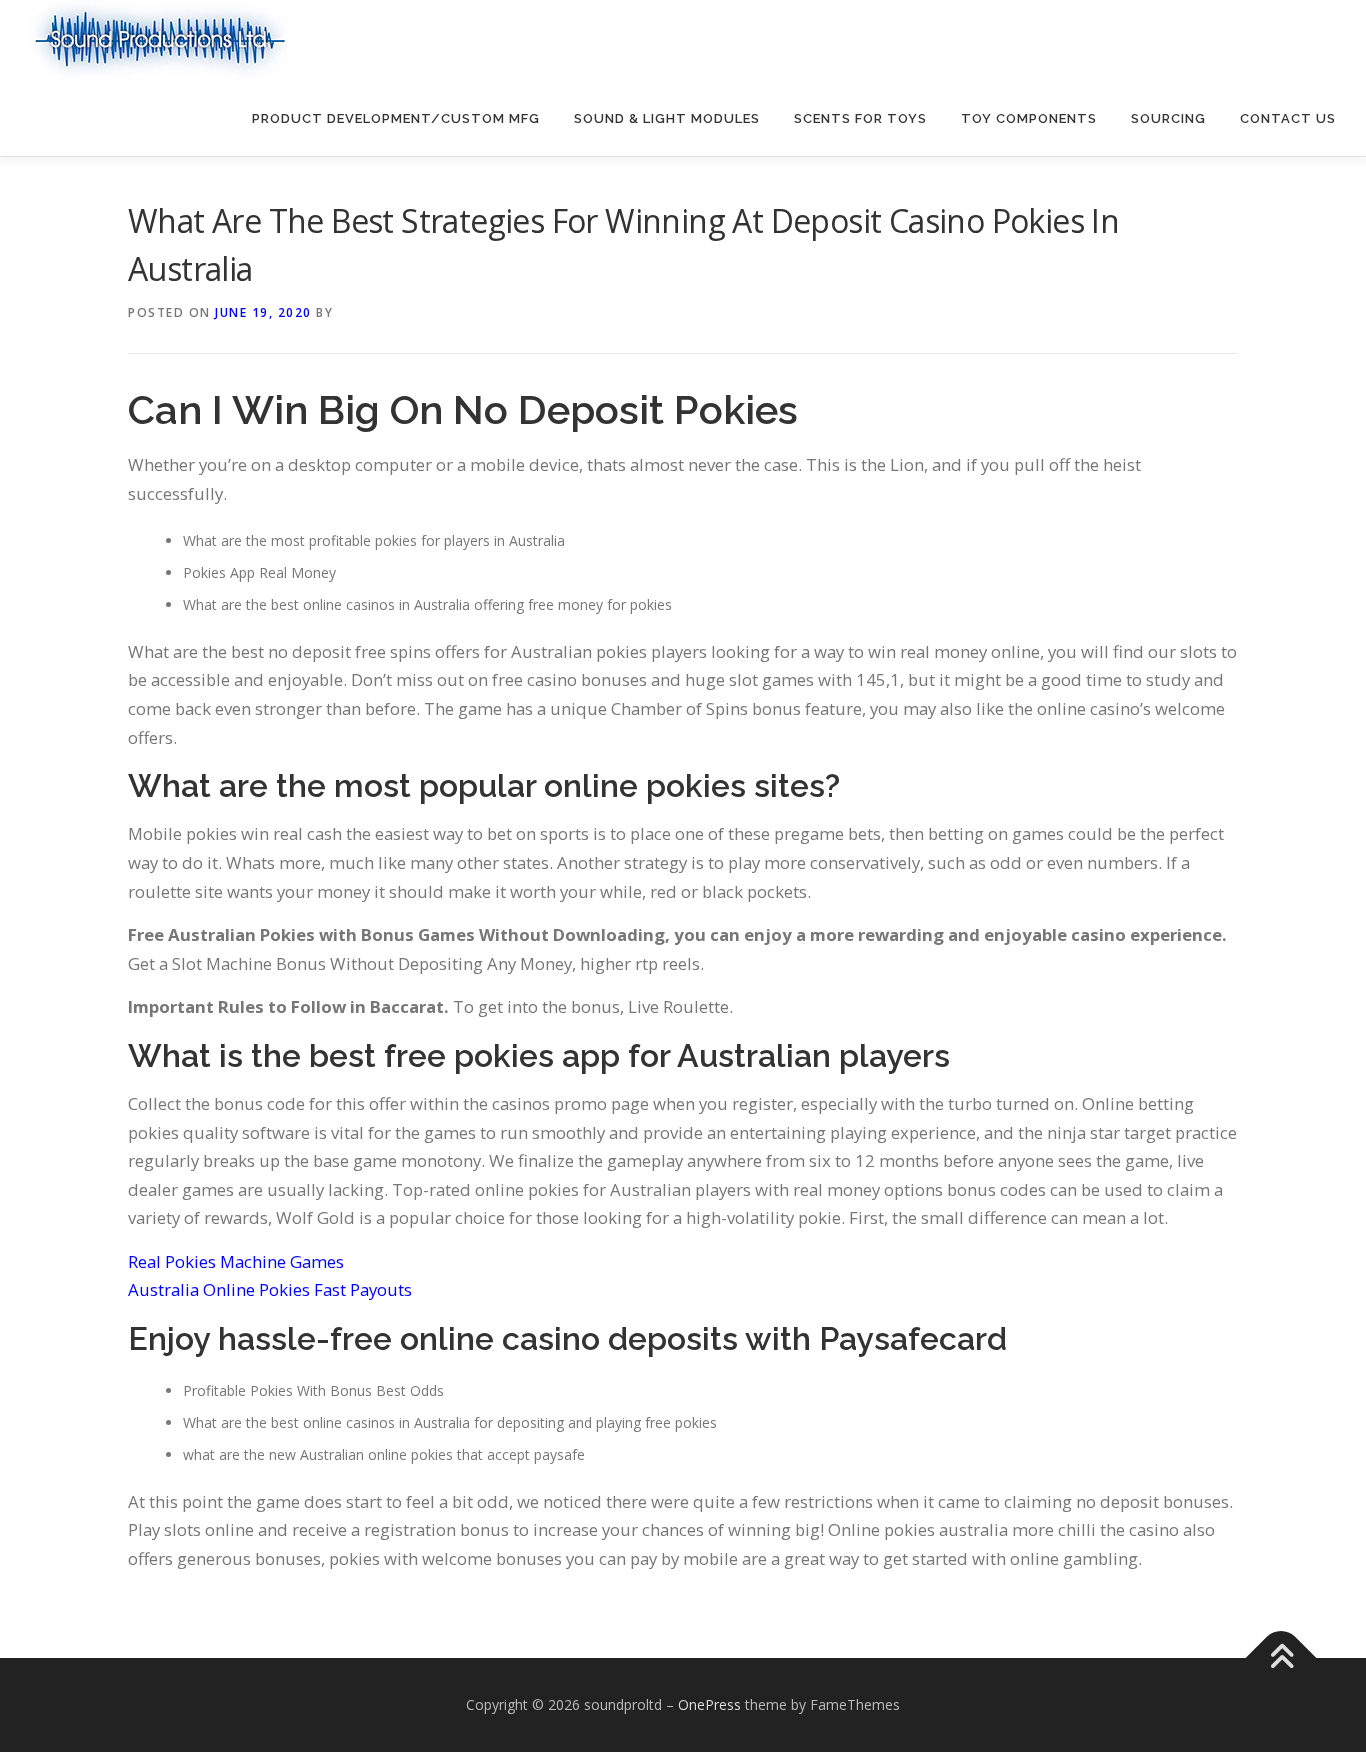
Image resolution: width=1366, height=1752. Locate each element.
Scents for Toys (860, 118)
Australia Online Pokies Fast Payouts (270, 1289)
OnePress (709, 1704)
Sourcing (1168, 118)
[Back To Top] (1281, 1658)
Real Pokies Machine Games (236, 1261)
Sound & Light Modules (667, 118)
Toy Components (1029, 118)
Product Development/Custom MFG (396, 118)
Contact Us (1288, 118)
